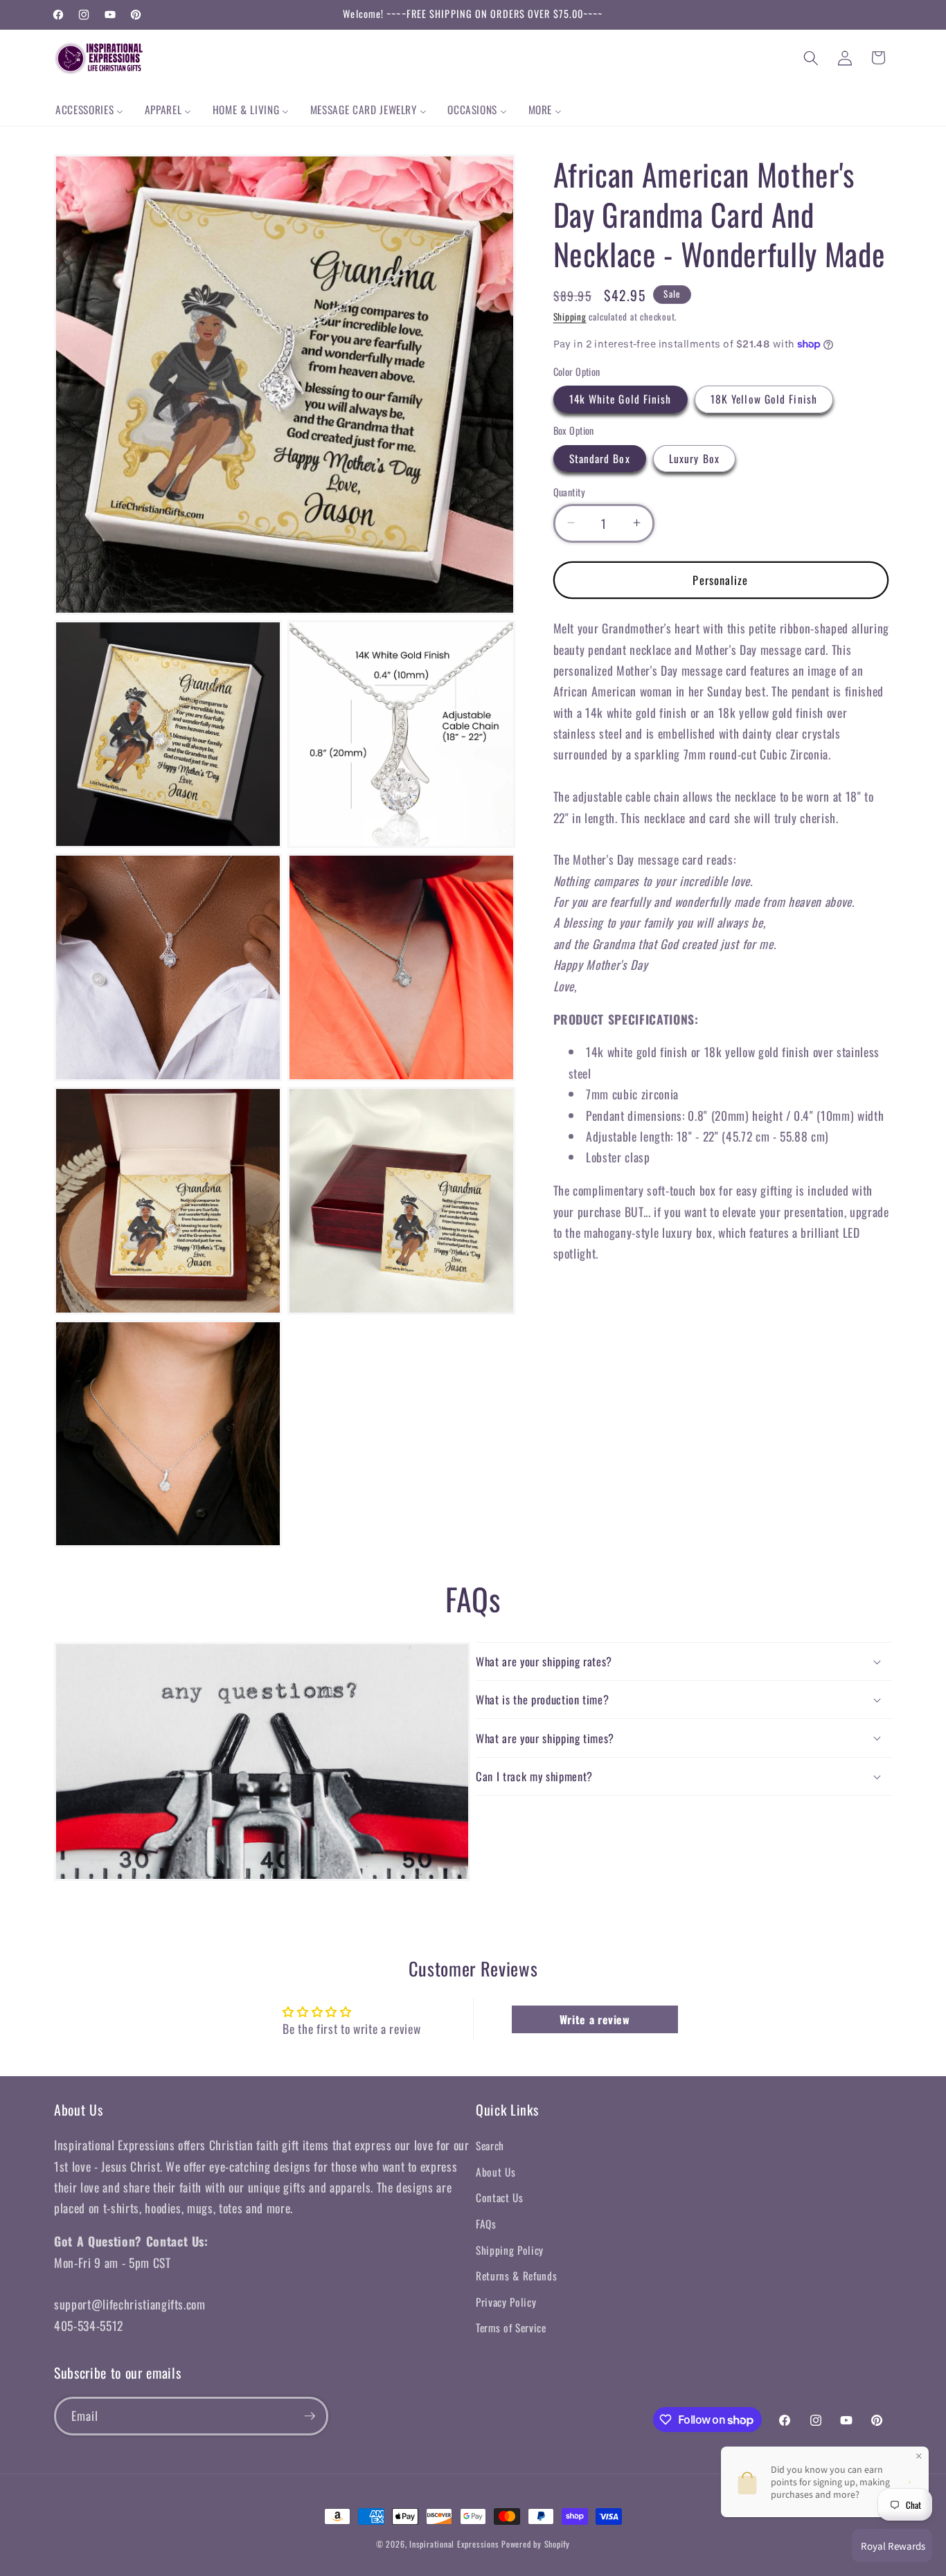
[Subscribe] (310, 2416)
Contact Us (500, 2197)
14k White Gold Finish (621, 399)
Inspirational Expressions (454, 2544)
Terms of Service (511, 2327)
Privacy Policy (506, 2302)
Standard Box (600, 458)
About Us (496, 2172)
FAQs (486, 2224)
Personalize (720, 579)
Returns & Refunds (516, 2276)
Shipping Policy (510, 2250)
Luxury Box (694, 458)
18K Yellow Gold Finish (764, 399)
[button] (811, 57)
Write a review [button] (595, 2019)
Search (490, 2145)
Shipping (570, 316)
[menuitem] (90, 110)
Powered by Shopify (536, 2544)
